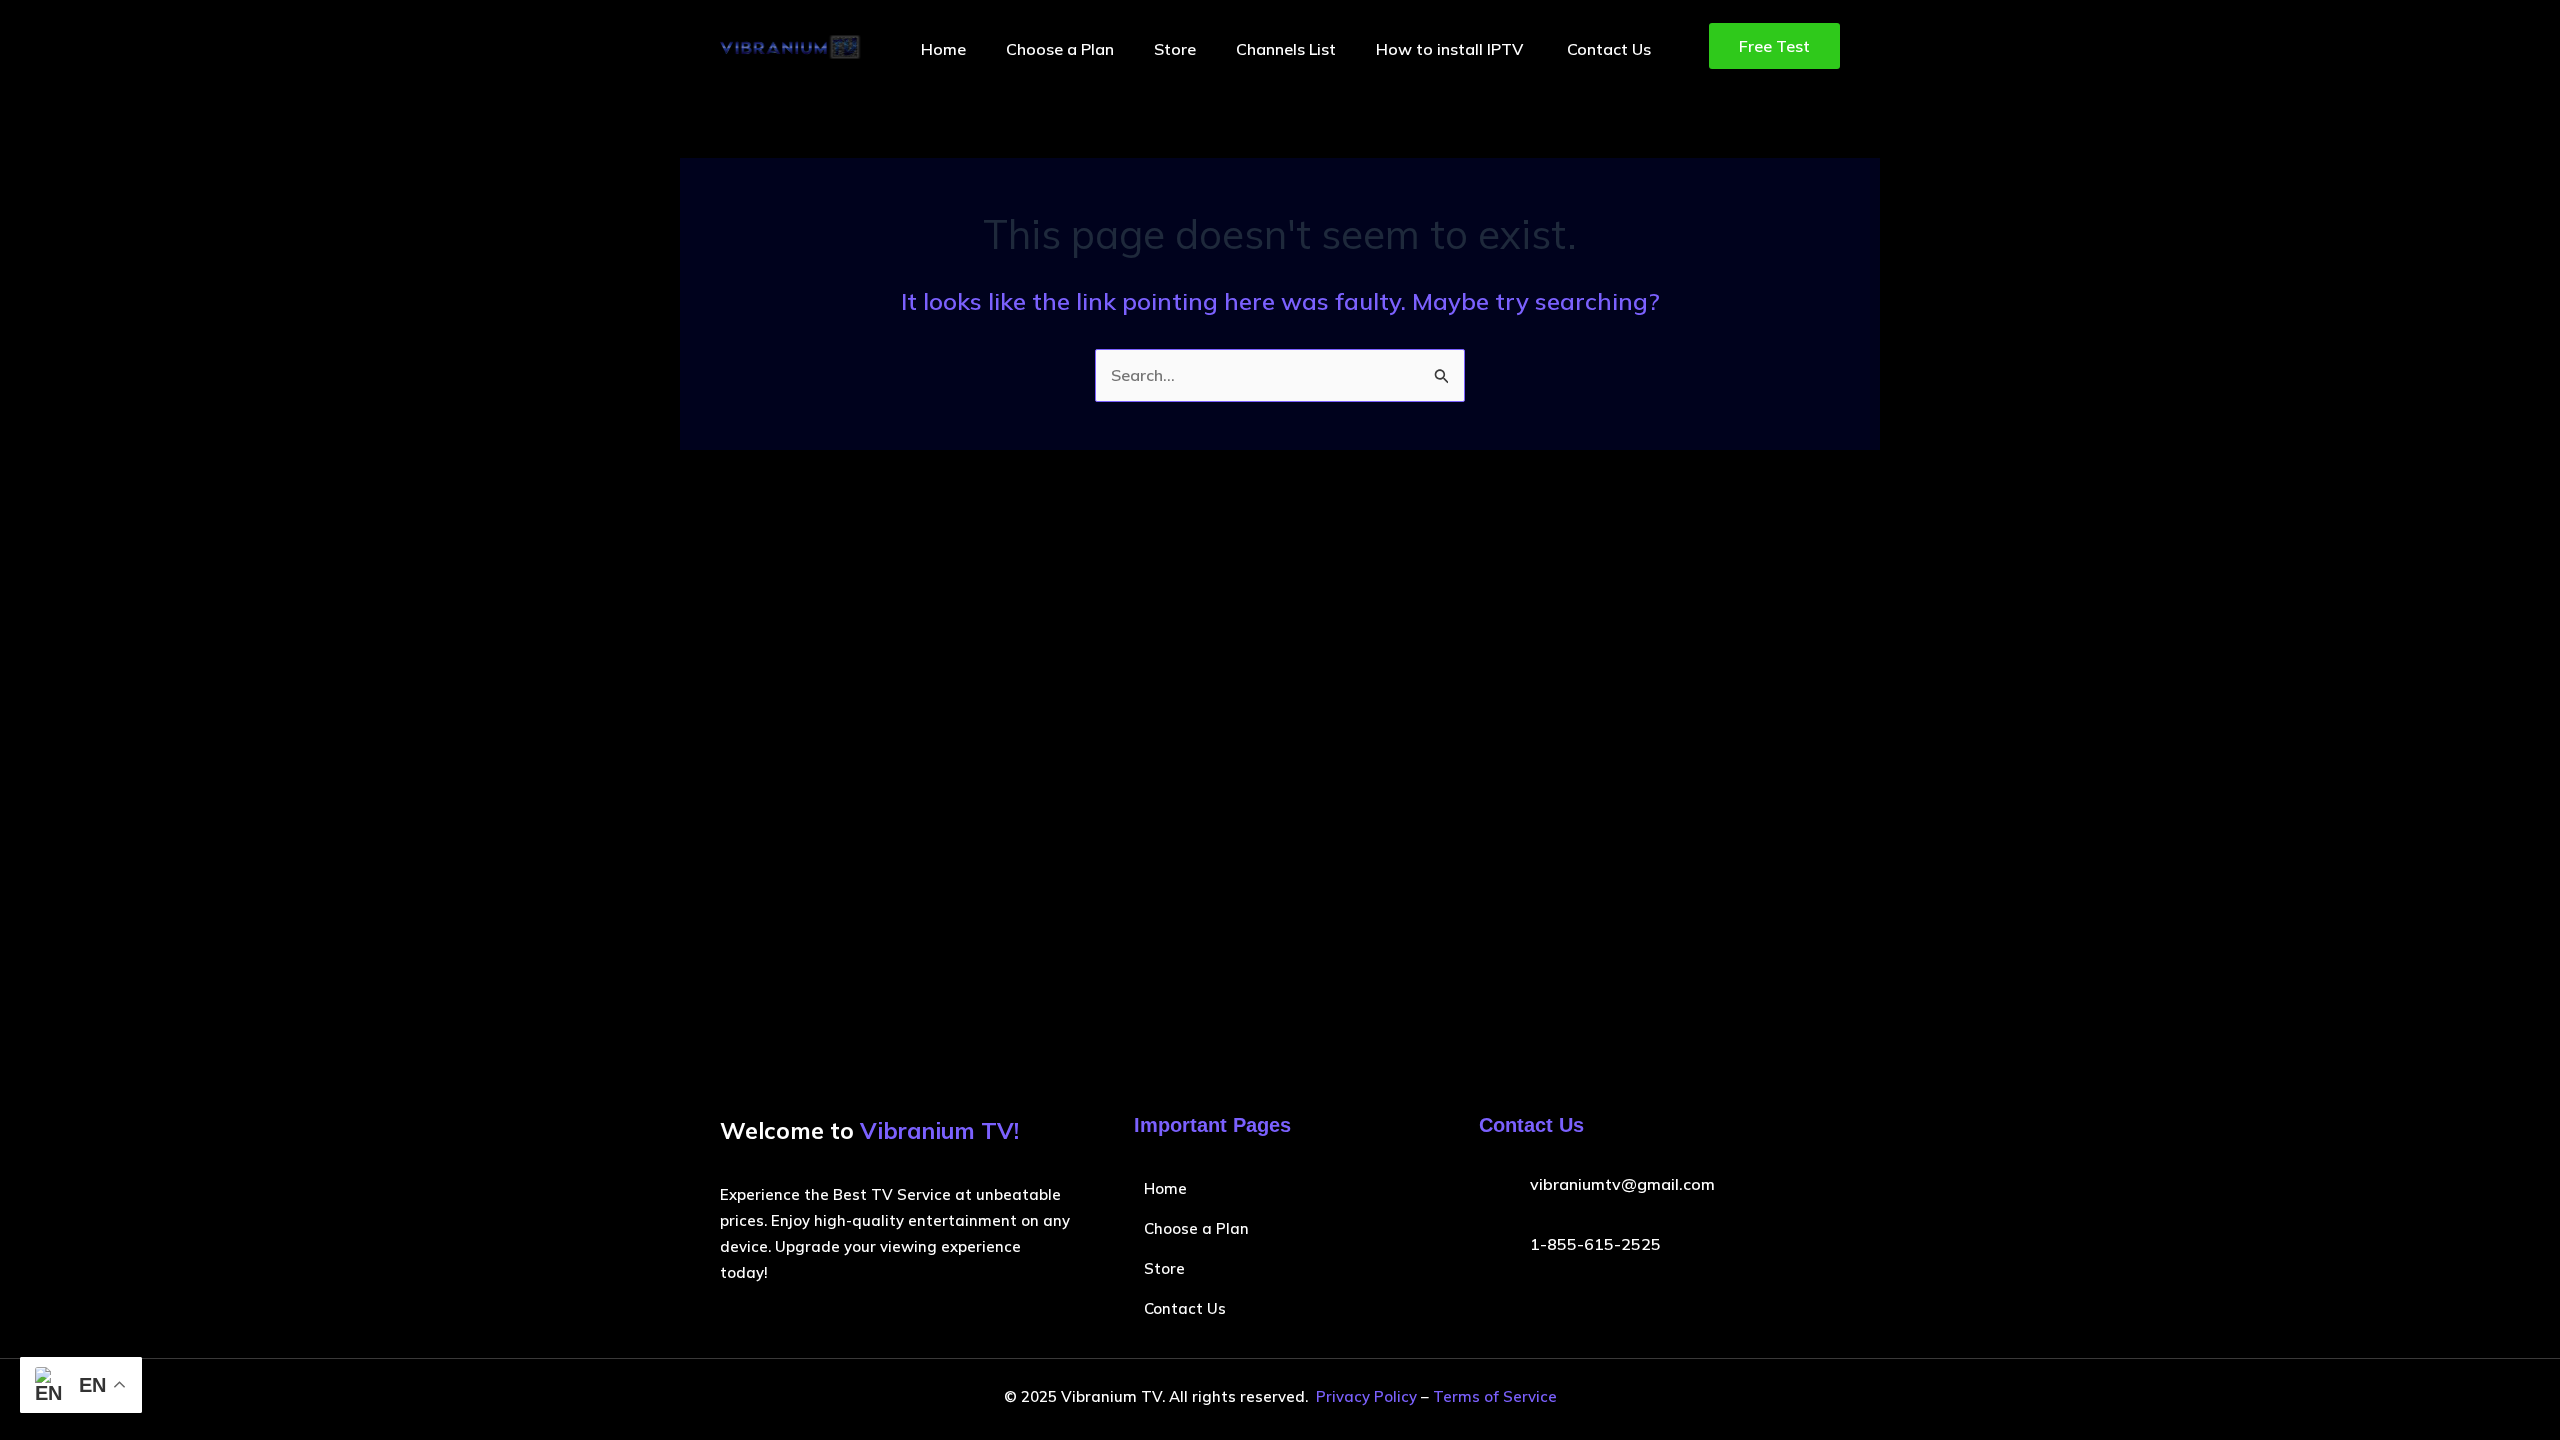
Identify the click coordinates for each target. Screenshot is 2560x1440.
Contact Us (1609, 49)
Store (1175, 49)
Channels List (1286, 49)
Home (943, 49)
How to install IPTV (1451, 49)
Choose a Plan (1060, 49)
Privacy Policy (1366, 1396)
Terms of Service (1495, 1396)
